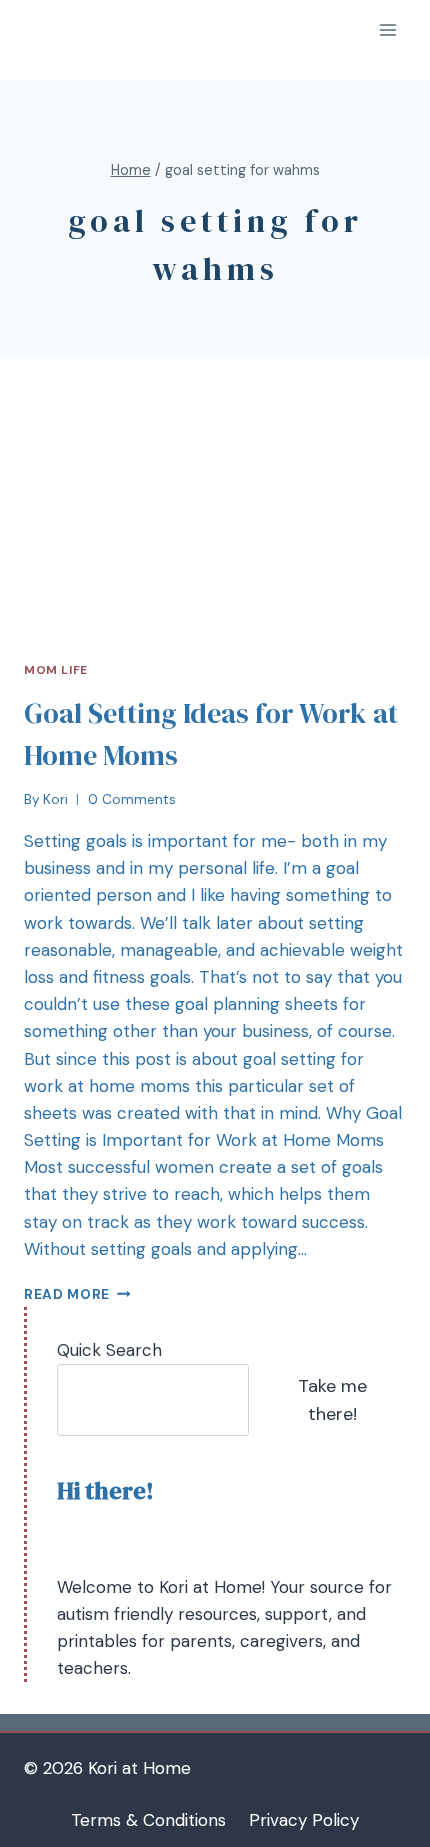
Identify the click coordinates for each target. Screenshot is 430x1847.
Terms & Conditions (148, 1820)
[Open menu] (387, 29)
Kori (55, 799)
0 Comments (132, 799)
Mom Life (56, 670)
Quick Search (109, 1350)
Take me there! (332, 1400)
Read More (67, 1294)
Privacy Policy (304, 1820)
